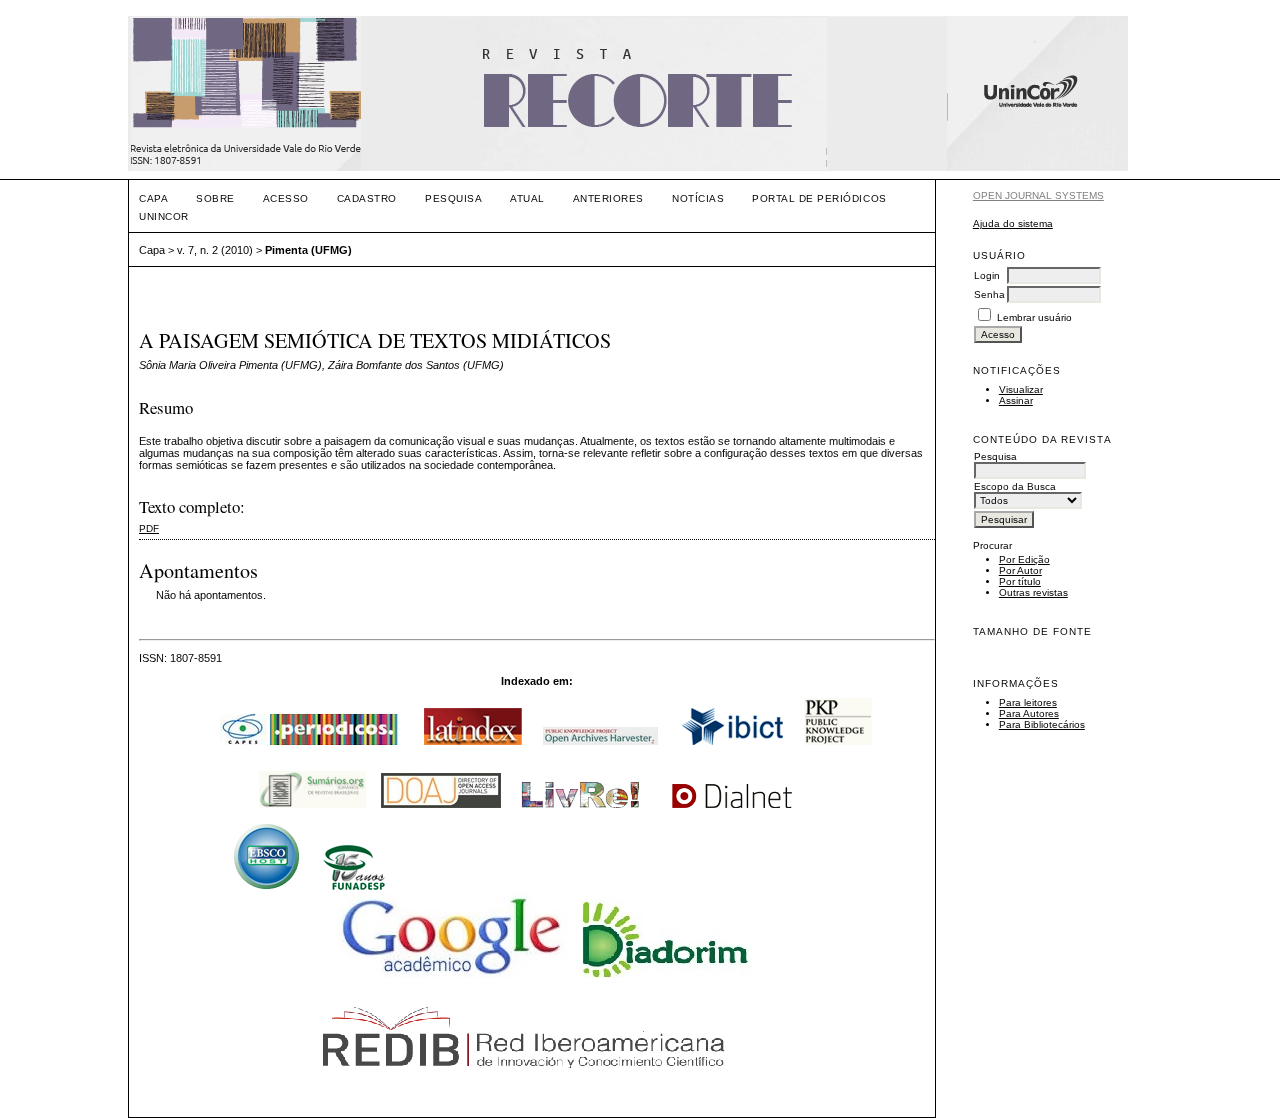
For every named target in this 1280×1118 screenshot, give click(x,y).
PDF (149, 528)
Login (987, 275)
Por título (1020, 581)
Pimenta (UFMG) (308, 250)
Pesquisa (453, 198)
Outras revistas (1033, 592)
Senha (989, 294)
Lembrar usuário (1034, 317)
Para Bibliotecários (1042, 724)
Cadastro (367, 198)
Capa (153, 198)
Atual (527, 198)
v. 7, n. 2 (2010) (215, 250)
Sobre (215, 198)
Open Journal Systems (1038, 195)
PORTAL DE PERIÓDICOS (819, 198)
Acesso (286, 198)
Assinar (1016, 400)
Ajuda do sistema (1013, 223)
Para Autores (1029, 713)
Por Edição (1024, 559)
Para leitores (1028, 702)
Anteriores (608, 198)
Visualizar (1021, 389)
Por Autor (1020, 570)
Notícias (698, 198)
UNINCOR (164, 216)
